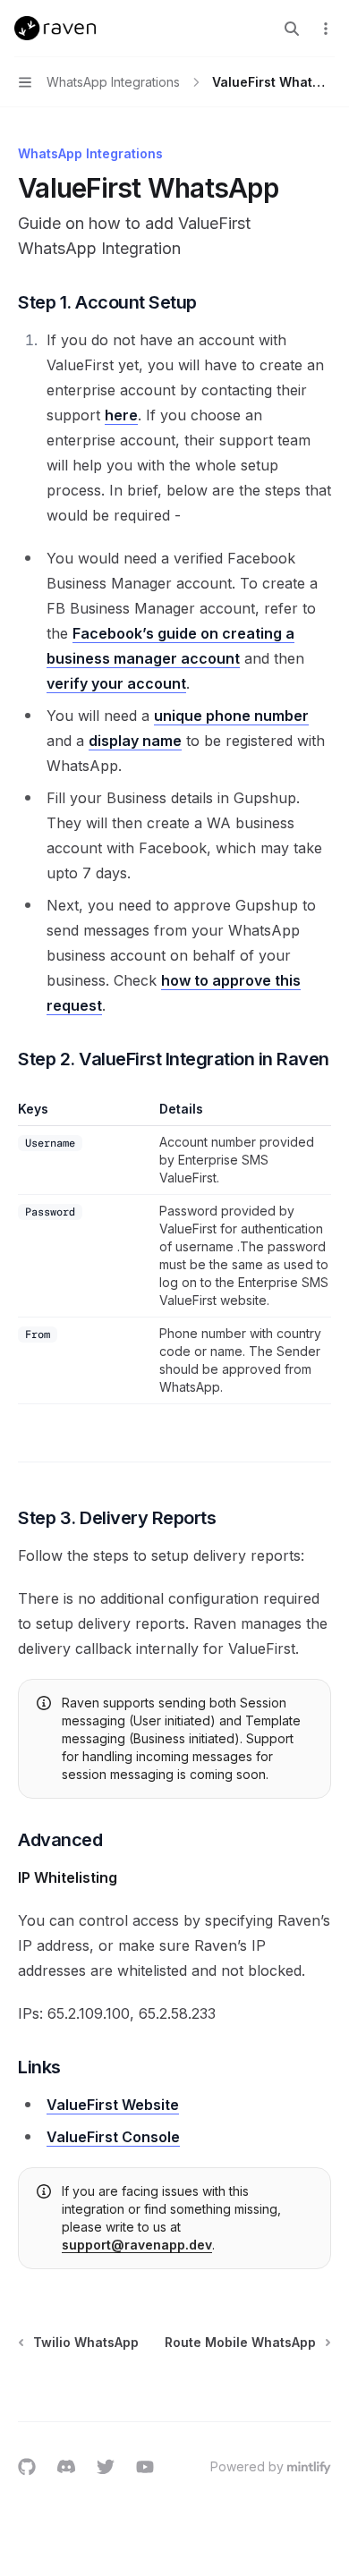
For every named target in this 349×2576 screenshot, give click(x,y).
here (121, 415)
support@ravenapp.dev (137, 2245)
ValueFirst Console (113, 2137)
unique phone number (231, 716)
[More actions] (326, 29)
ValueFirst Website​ (113, 2105)
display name (135, 741)
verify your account (116, 683)
